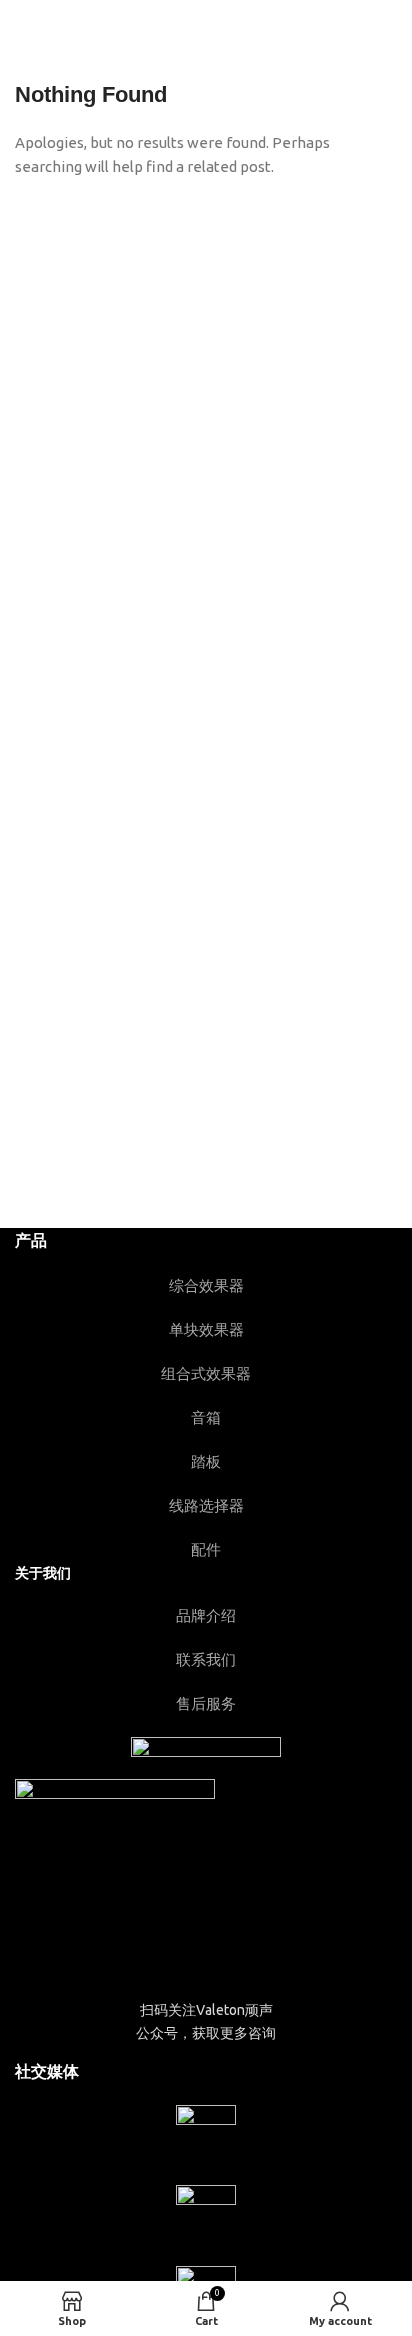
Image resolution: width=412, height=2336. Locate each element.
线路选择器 (206, 1505)
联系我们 (206, 1659)
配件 (206, 1549)
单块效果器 (206, 1329)
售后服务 (206, 1703)
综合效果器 (206, 1285)
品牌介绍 (206, 1615)
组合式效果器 (206, 1373)
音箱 (206, 1417)
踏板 (206, 1461)
